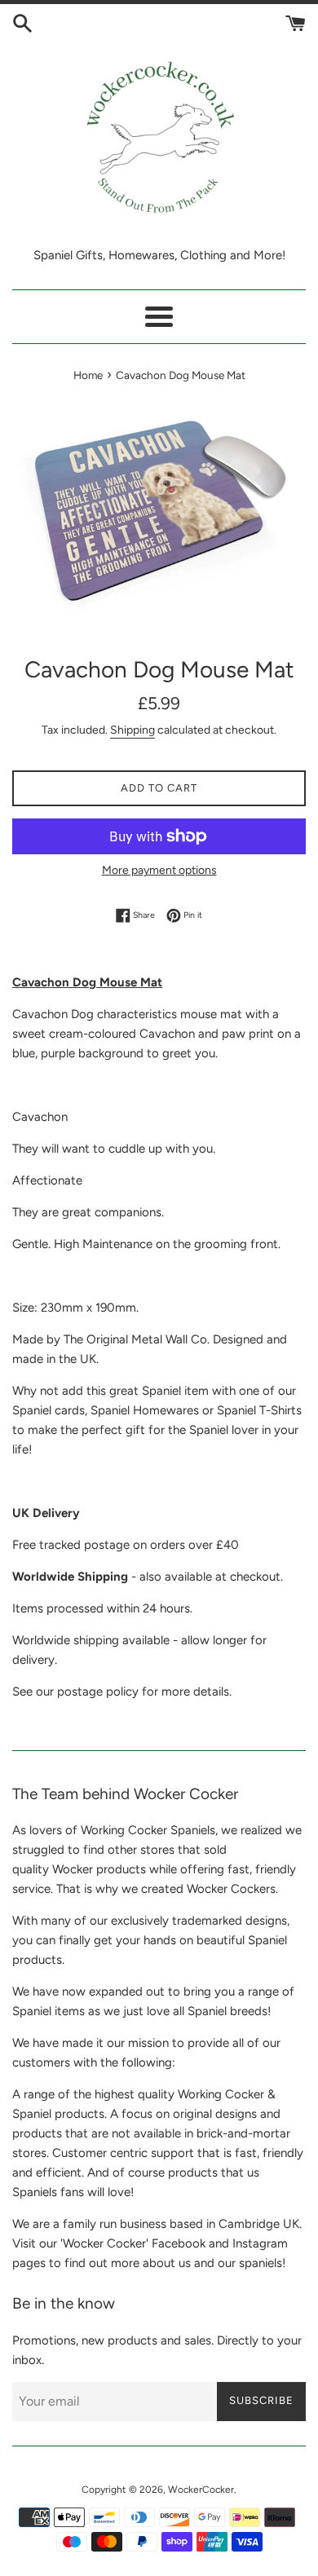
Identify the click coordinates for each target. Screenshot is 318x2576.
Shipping (132, 730)
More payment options (159, 870)
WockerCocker (201, 2490)
